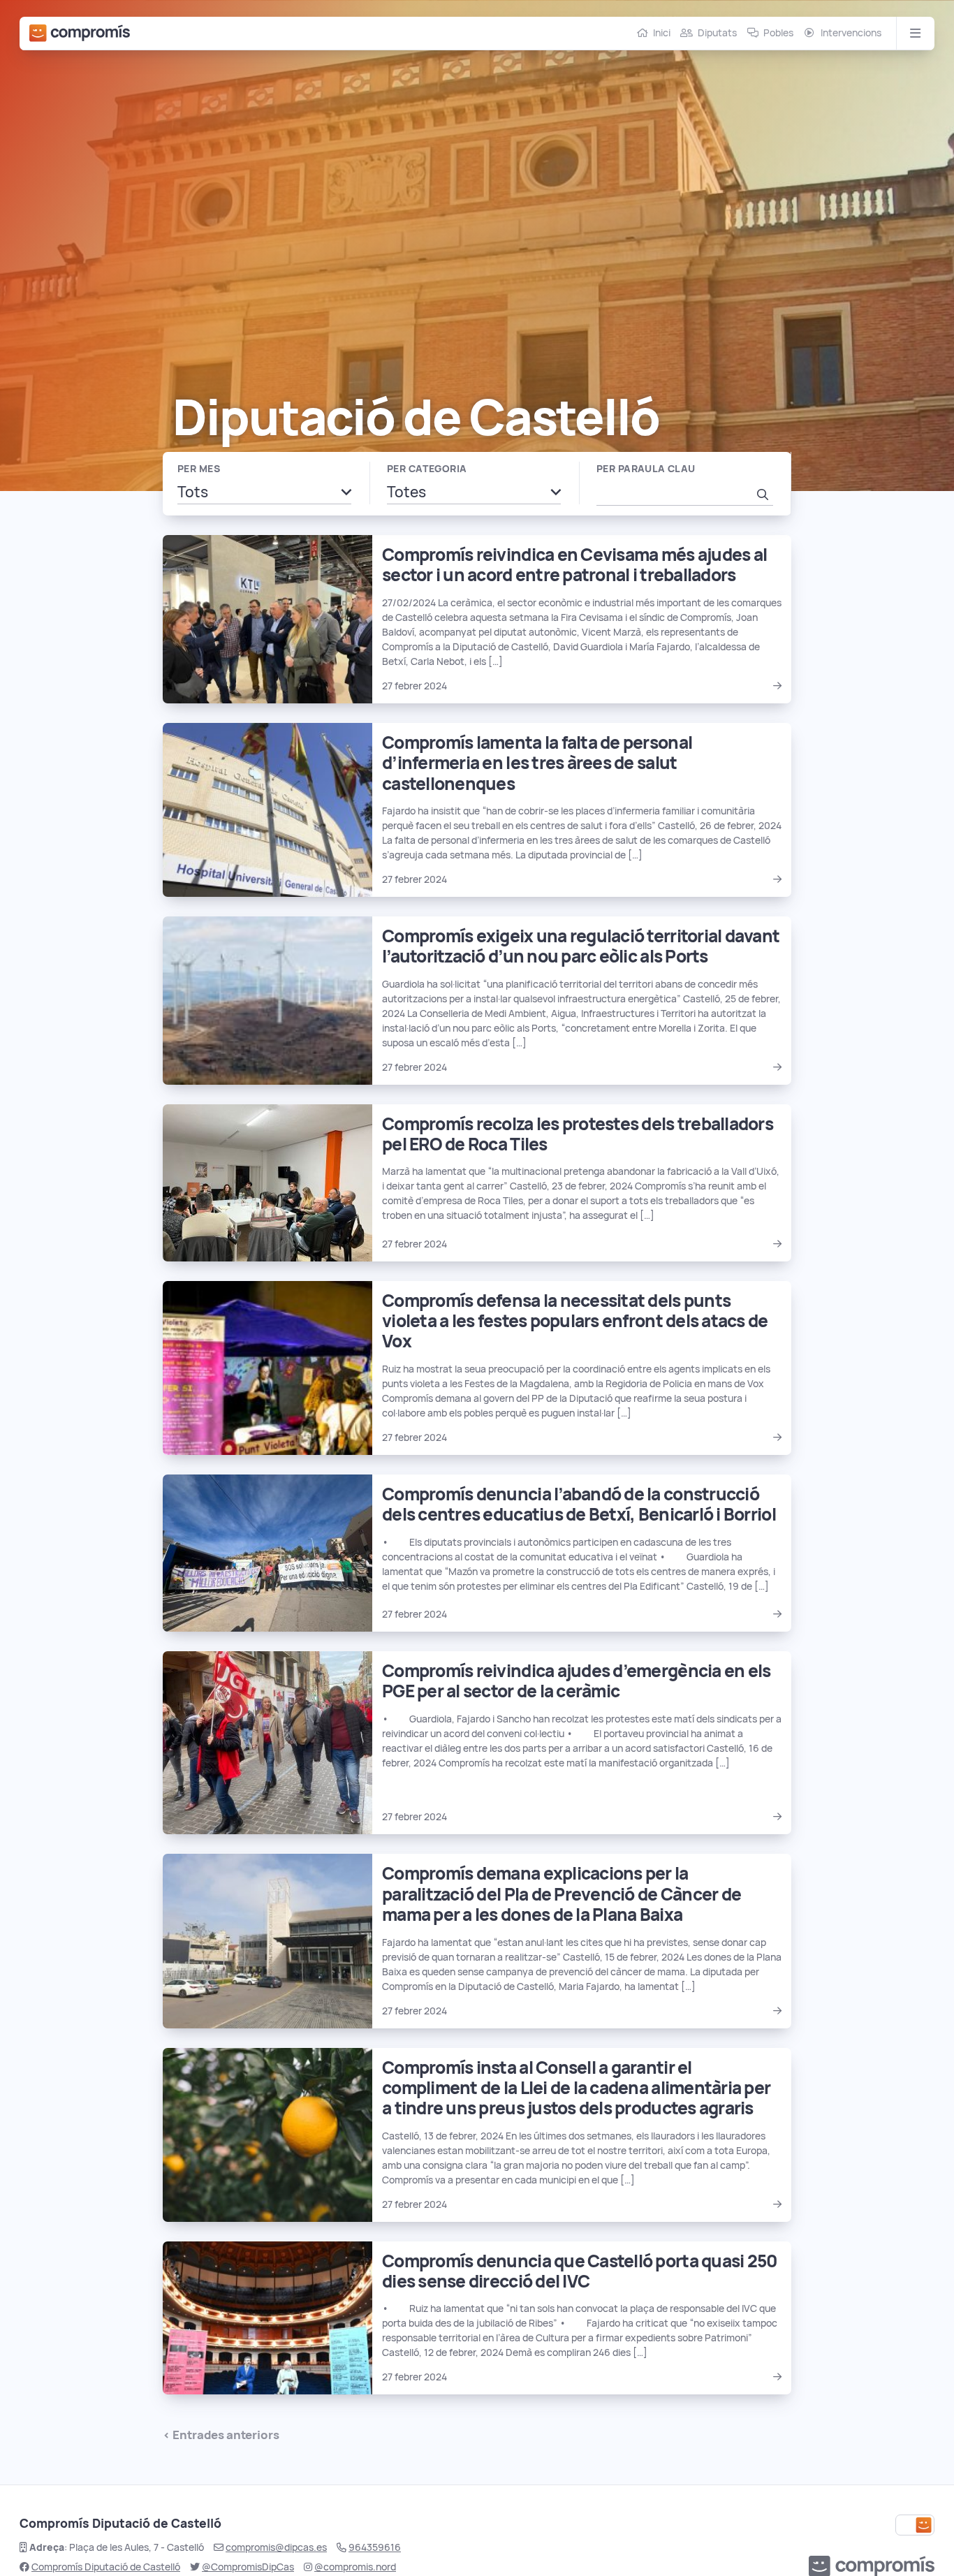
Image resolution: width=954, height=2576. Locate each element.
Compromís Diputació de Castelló (106, 2567)
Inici (662, 33)
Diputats (717, 33)
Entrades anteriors (226, 2435)
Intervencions (851, 33)
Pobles (778, 33)
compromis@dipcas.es (276, 2547)
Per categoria (427, 469)
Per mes (199, 469)
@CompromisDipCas (248, 2567)
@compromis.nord (355, 2567)
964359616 (375, 2547)
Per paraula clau (646, 469)
